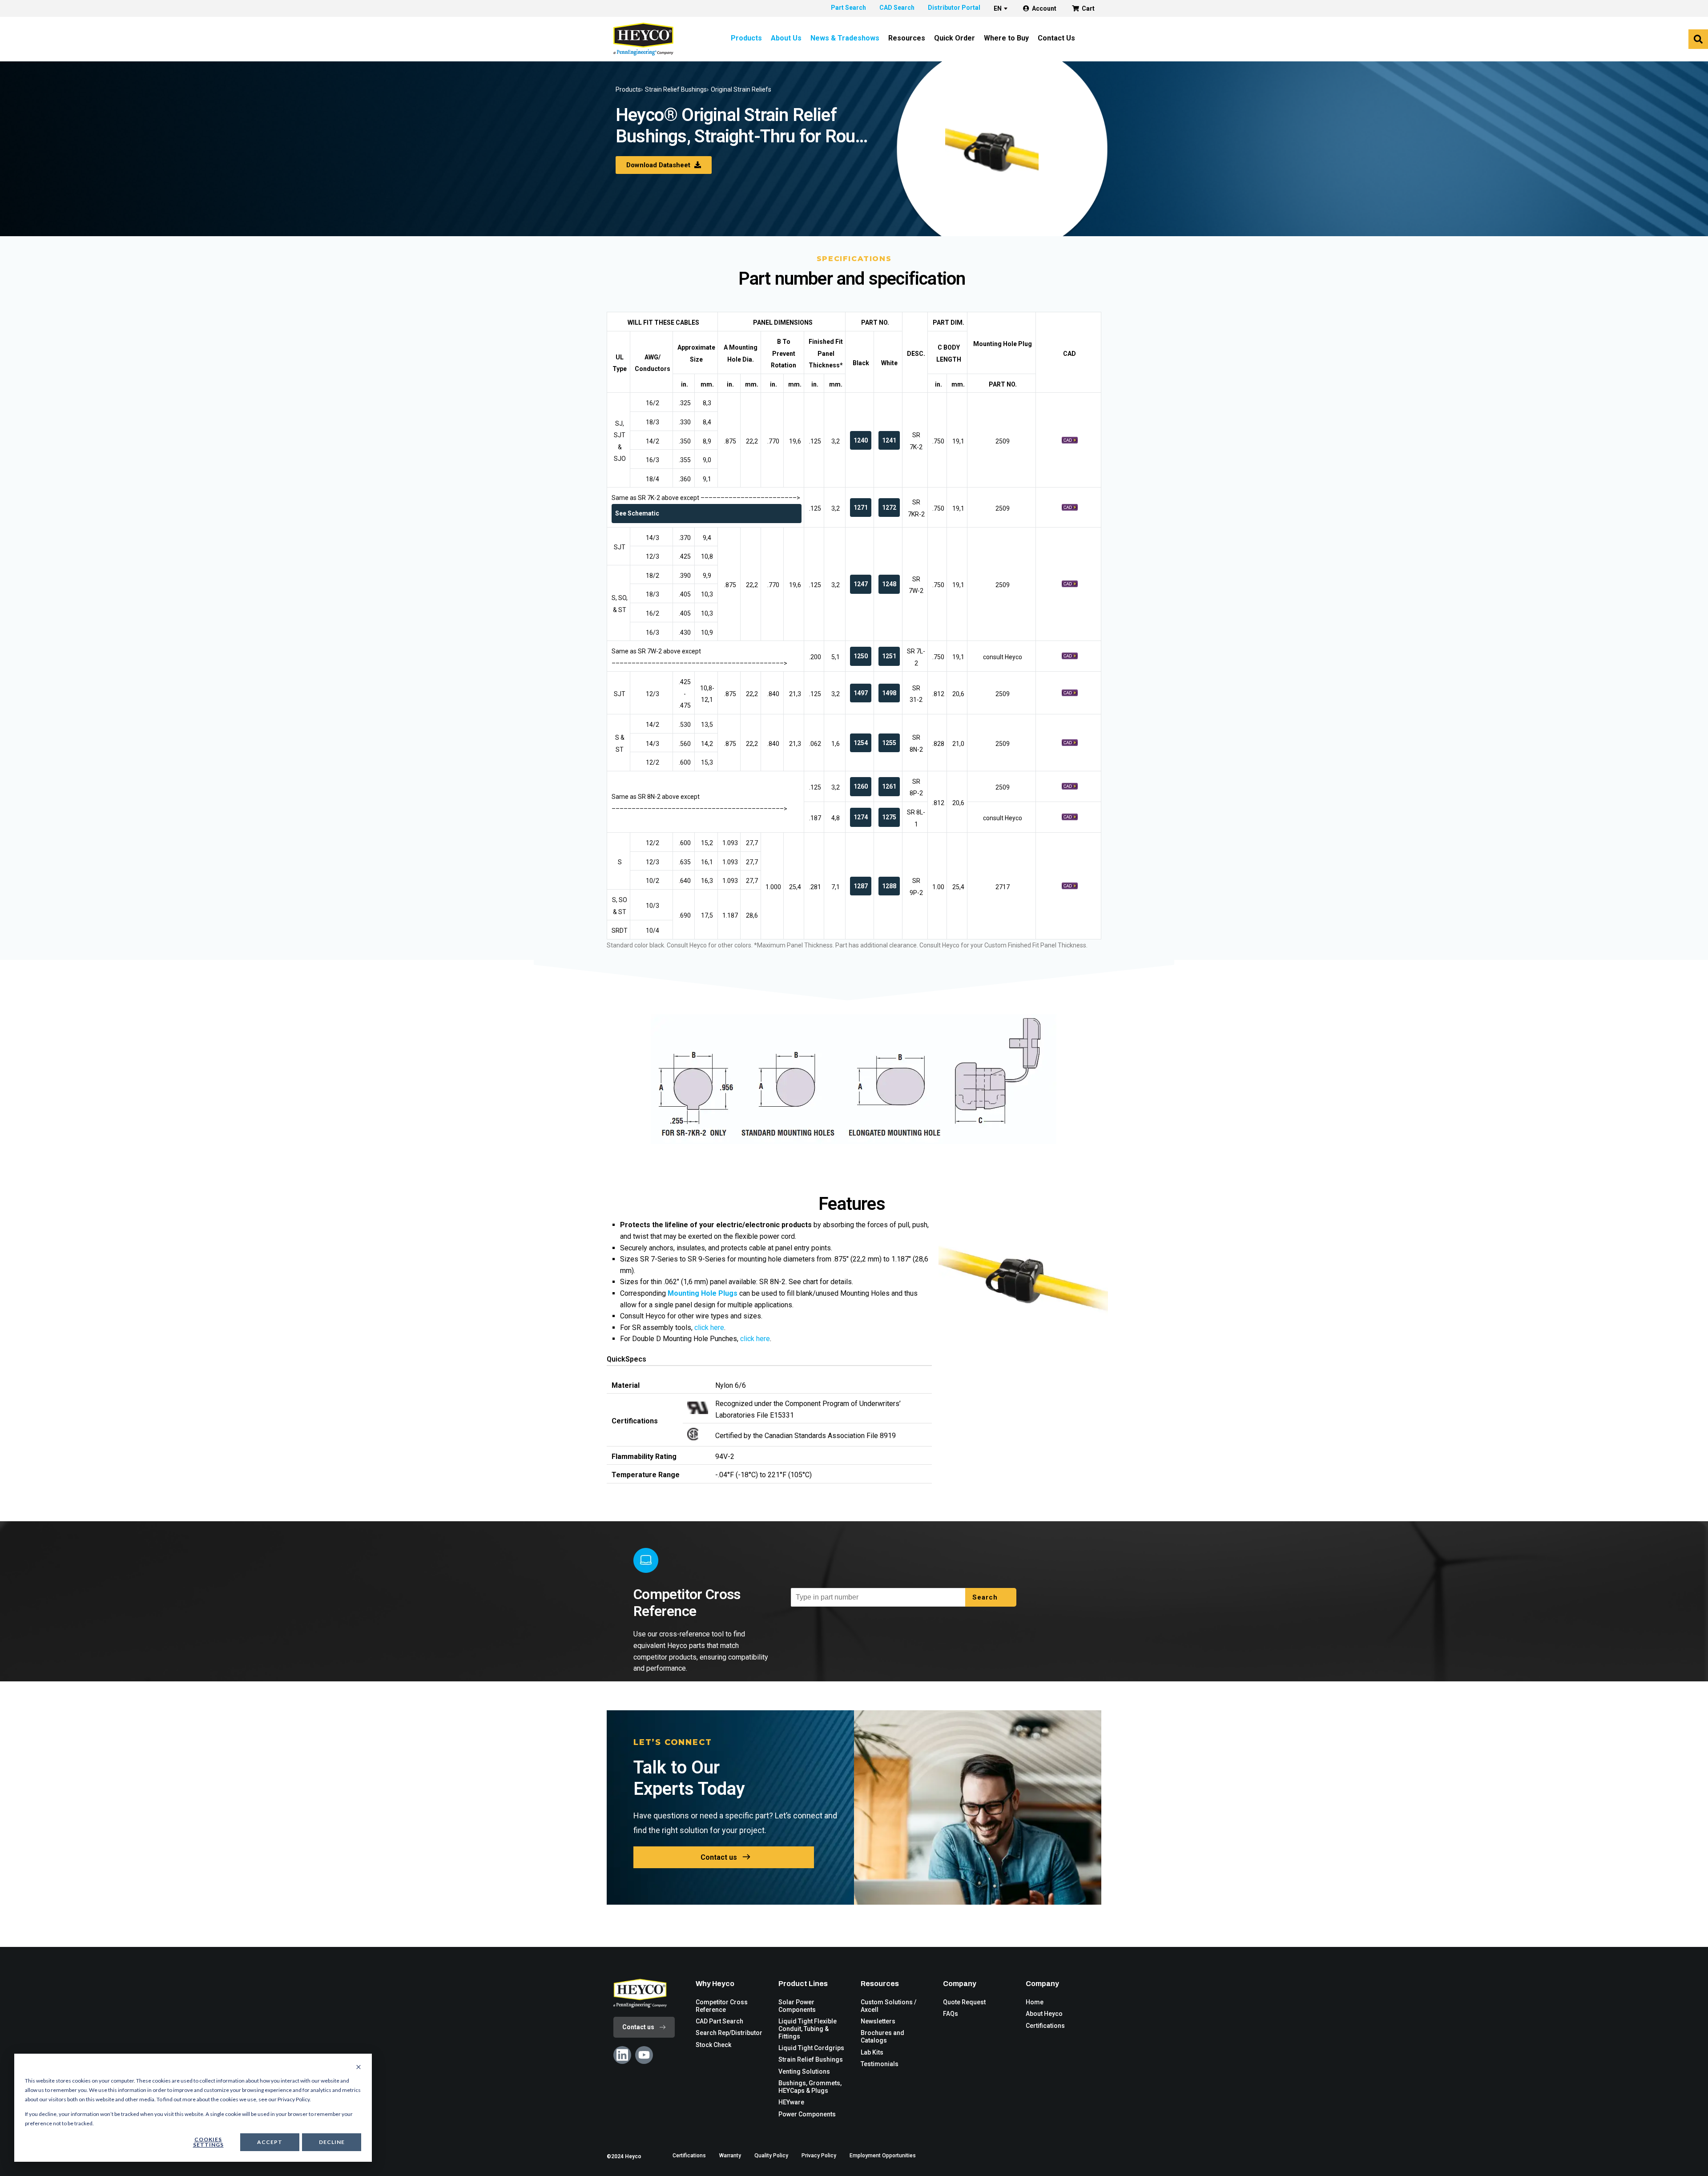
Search (986, 1597)
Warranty (730, 2156)
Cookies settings (208, 2142)
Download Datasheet (659, 165)
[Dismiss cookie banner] (359, 2067)
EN (998, 8)
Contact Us (1056, 38)
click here (709, 1328)
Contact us (719, 1857)
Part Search (848, 8)
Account (1044, 8)
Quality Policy (771, 2156)
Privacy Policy (819, 2156)
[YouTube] (644, 2055)
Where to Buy (1006, 38)
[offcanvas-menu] (1698, 39)
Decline (332, 2142)
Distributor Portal (954, 8)
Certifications (689, 2156)
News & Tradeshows (845, 38)
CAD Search (897, 8)
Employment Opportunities (883, 2156)
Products (746, 38)
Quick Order (955, 38)
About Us (786, 38)
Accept (270, 2142)
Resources (907, 38)
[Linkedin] (622, 2055)
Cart (1088, 8)
